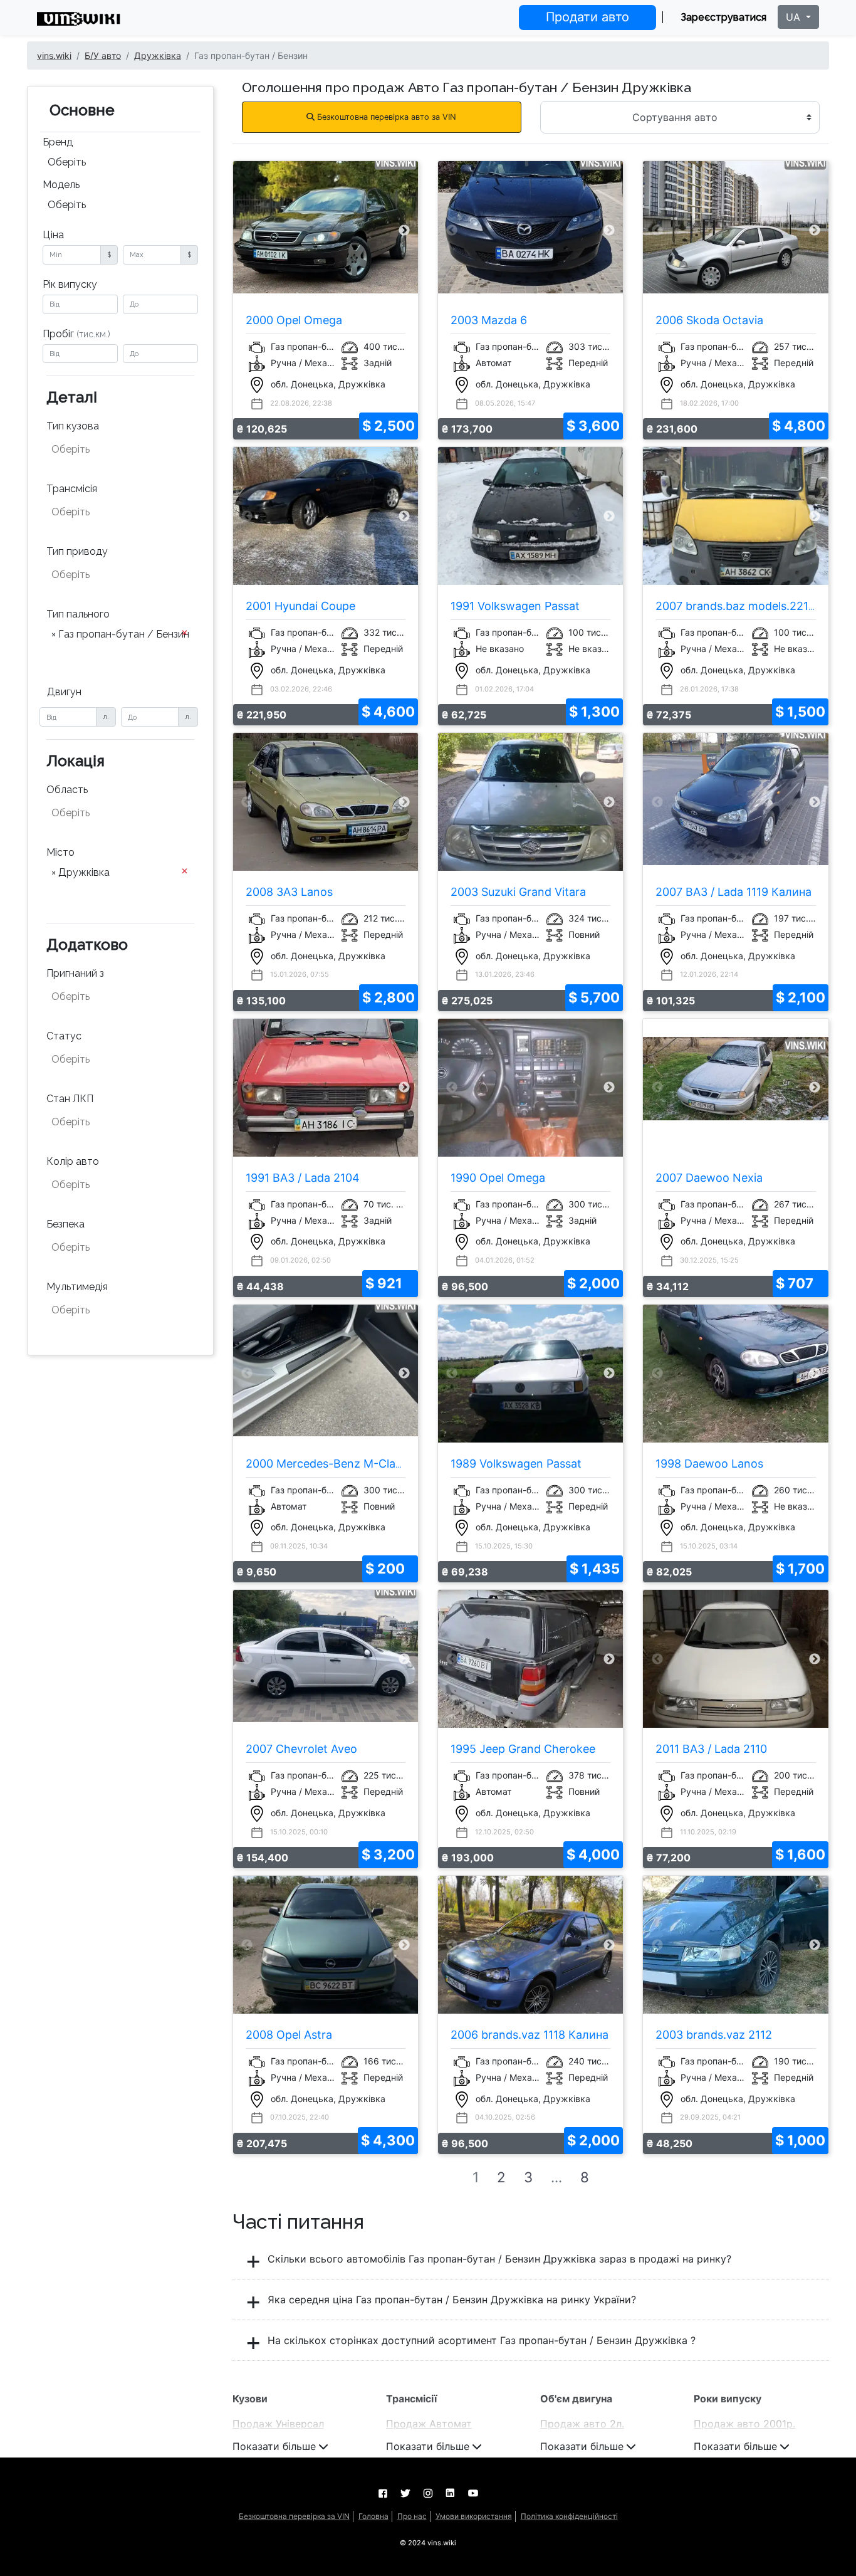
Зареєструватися (723, 17)
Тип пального (78, 614)
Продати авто (587, 17)
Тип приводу (77, 551)
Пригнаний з (75, 973)
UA (795, 17)
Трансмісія (72, 489)
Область (67, 790)
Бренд (58, 142)
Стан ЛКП (70, 1099)
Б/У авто (103, 55)
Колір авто (73, 1161)
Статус (64, 1036)
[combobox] (120, 164)
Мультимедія (77, 1287)
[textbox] (113, 449)
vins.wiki (54, 55)
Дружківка (158, 55)
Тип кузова (73, 426)
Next (404, 230)
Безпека (65, 1224)
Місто (60, 852)
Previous (247, 230)
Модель (61, 185)
